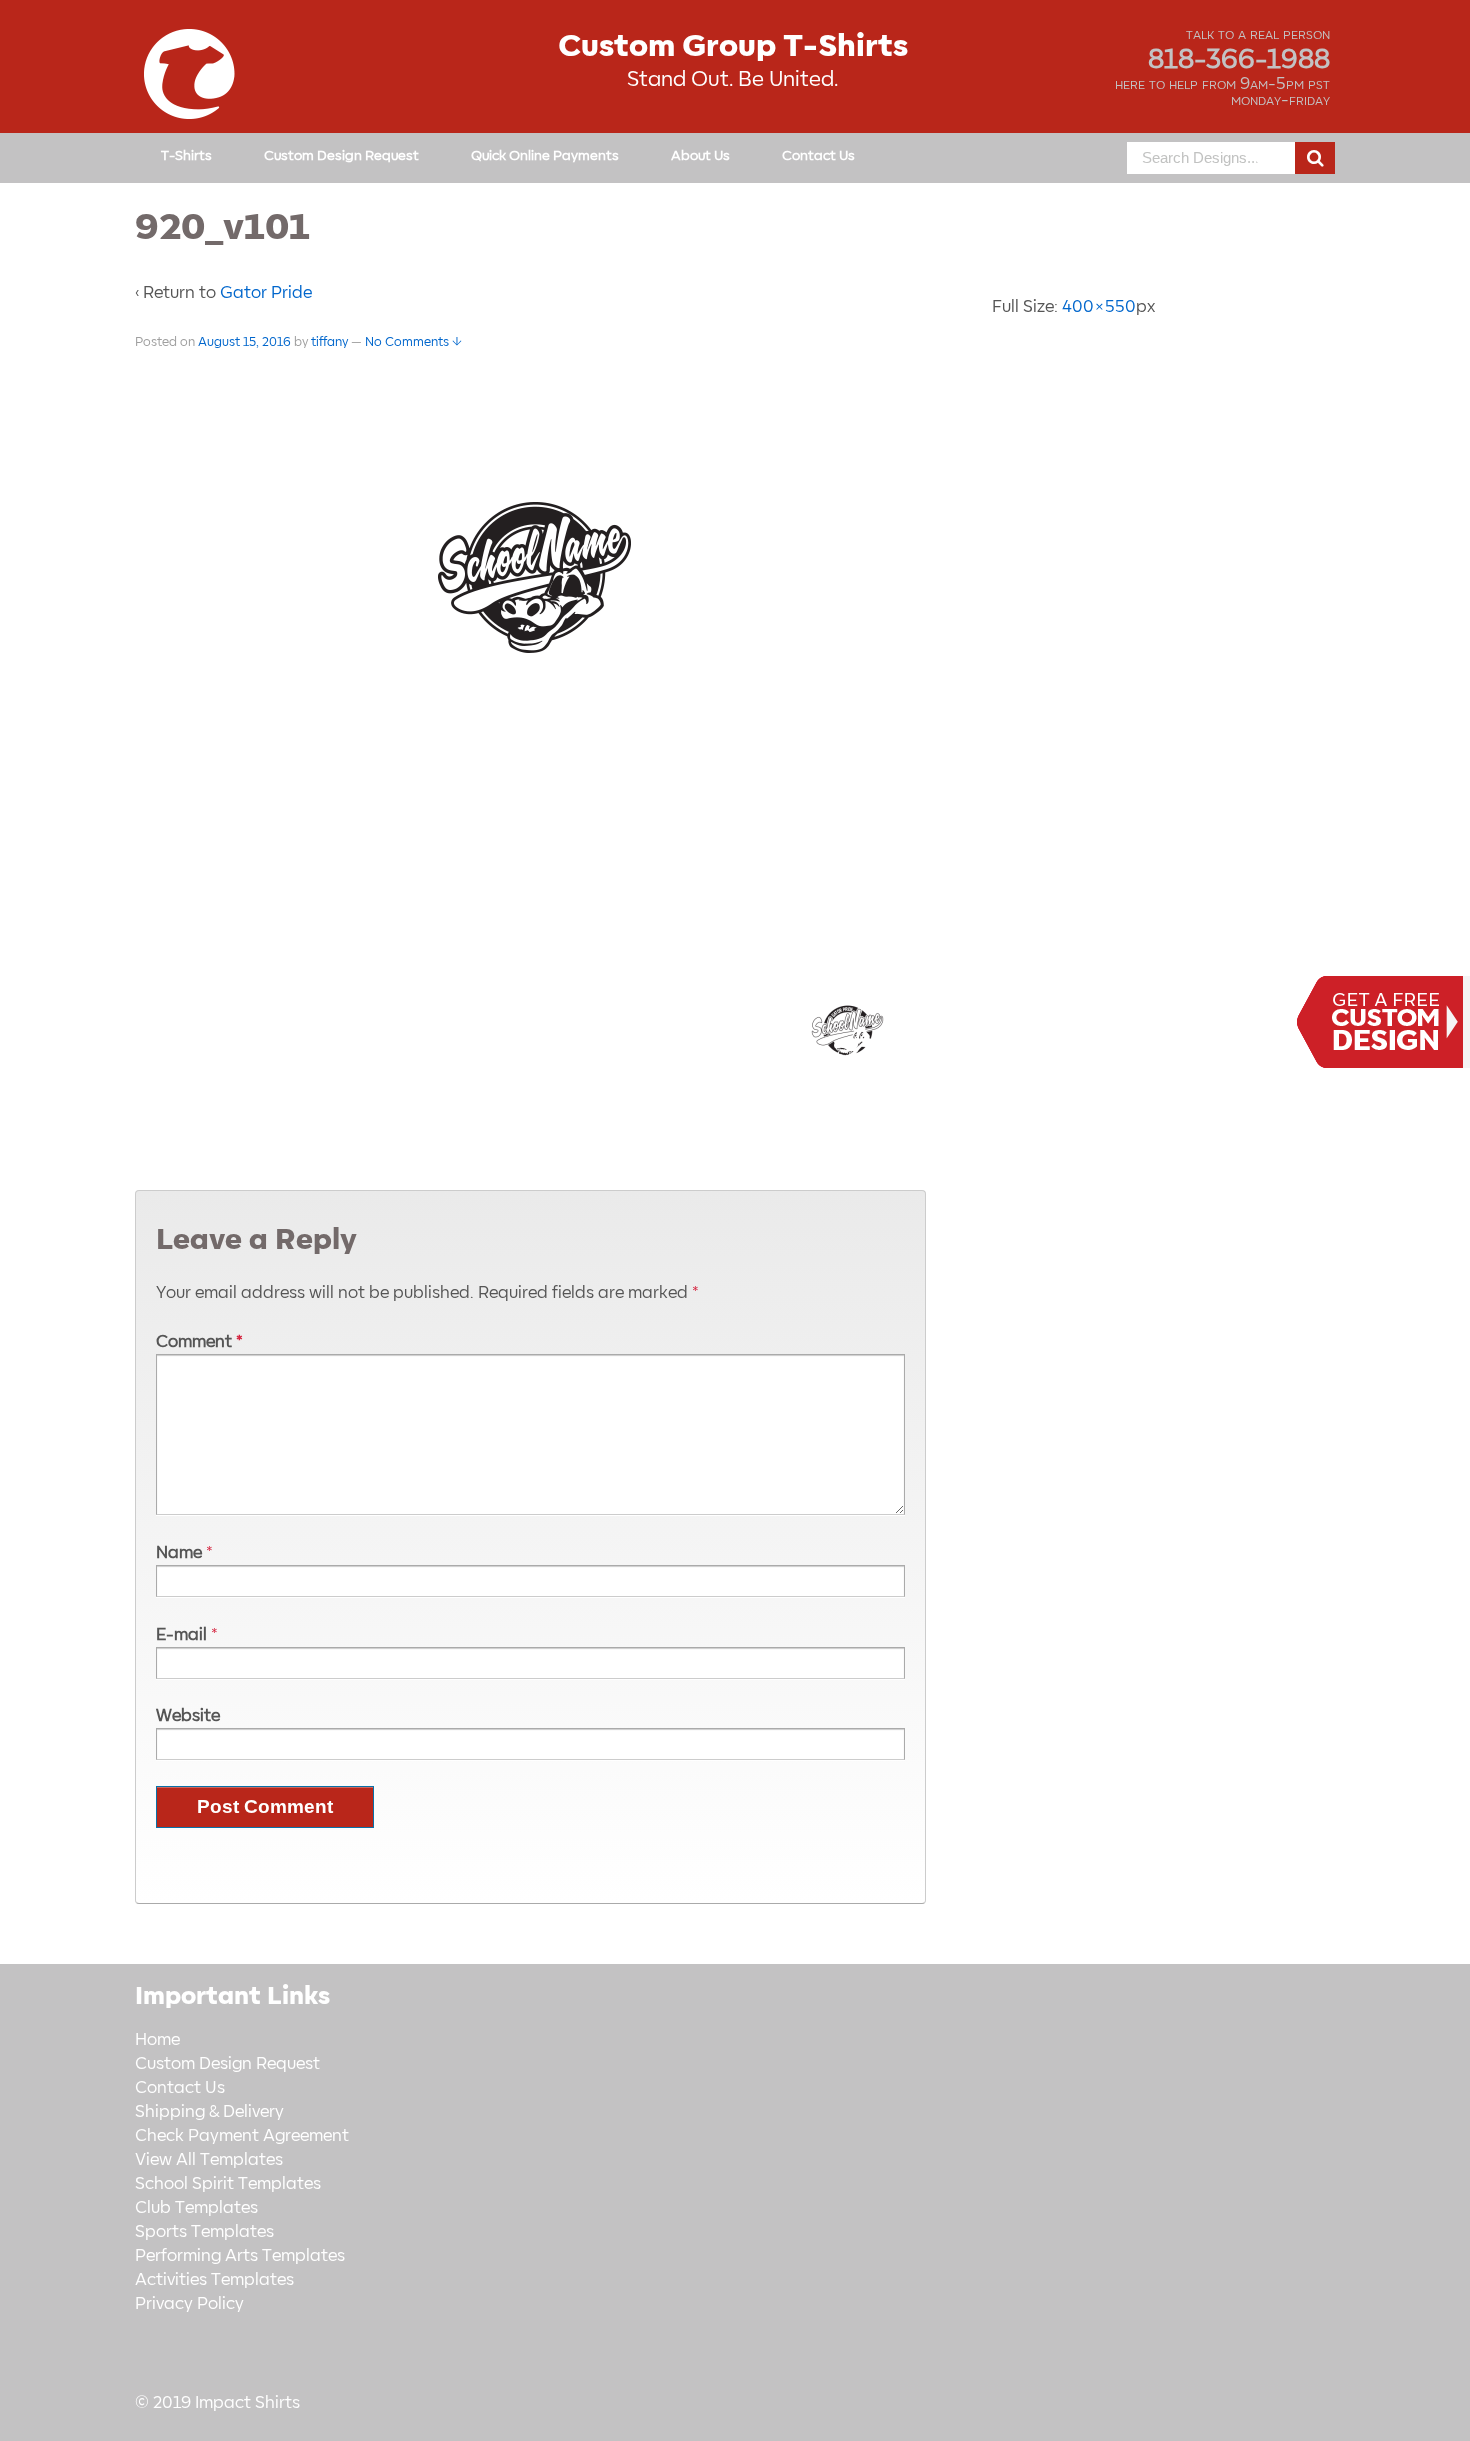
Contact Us (818, 155)
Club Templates (196, 2208)
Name (179, 1553)
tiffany (329, 342)
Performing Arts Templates (240, 2256)
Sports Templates (204, 2232)
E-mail (181, 1635)
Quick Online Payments (545, 155)
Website (188, 1716)
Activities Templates (214, 2280)
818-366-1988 (1239, 60)
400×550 (1099, 307)
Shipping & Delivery (209, 2112)
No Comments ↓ (413, 342)
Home (157, 2040)
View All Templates (209, 2160)
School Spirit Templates (228, 2184)
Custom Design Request (341, 155)
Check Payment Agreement (242, 2136)
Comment (199, 1342)
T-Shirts (186, 155)
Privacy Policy (189, 2304)
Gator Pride (266, 293)
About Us (700, 155)
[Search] (1315, 158)
